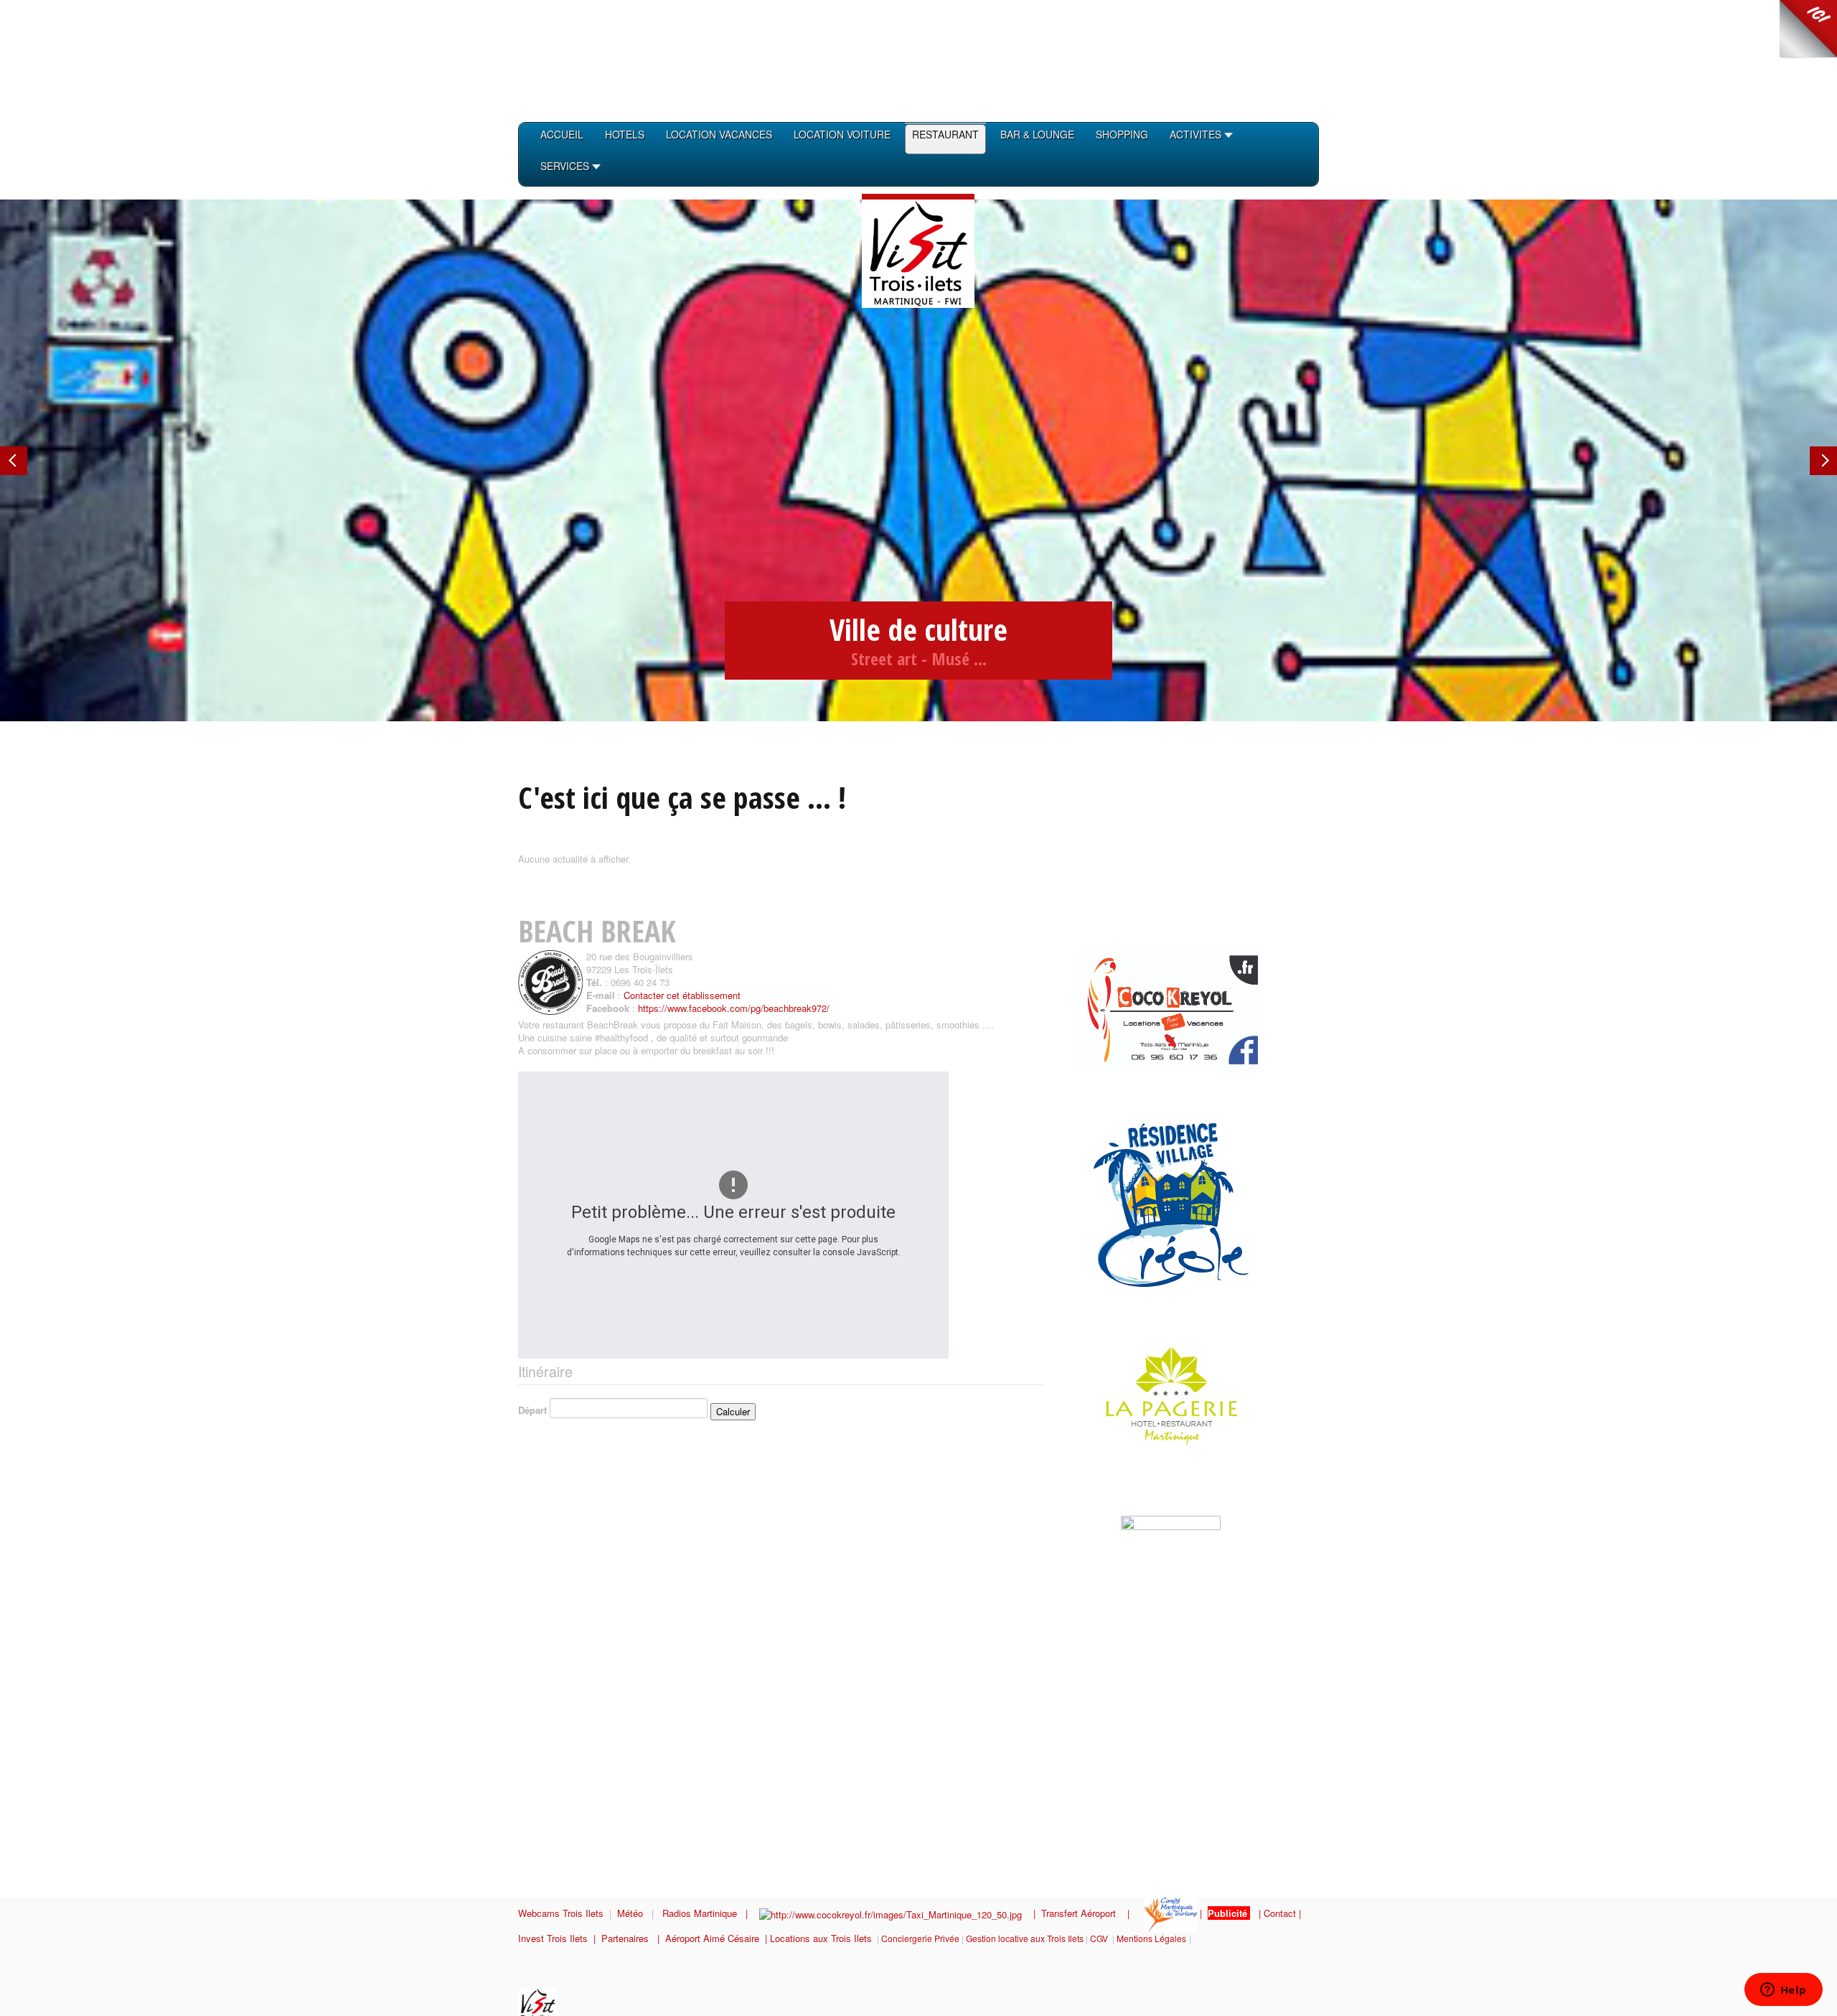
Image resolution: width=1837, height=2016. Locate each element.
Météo (631, 1913)
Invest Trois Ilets (556, 1938)
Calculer (733, 1411)
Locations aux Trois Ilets (821, 1938)
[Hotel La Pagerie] (1155, 1394)
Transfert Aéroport (1084, 1913)
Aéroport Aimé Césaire (712, 1938)
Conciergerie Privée (920, 1938)
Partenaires (629, 1938)
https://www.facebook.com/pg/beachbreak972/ (734, 1008)
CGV (1099, 1938)
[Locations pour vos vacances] (1171, 1008)
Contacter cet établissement (682, 995)
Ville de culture (918, 629)
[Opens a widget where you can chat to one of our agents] (1783, 1991)
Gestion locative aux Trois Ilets (1025, 1938)
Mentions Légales (1151, 1938)
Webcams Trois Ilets (561, 1913)
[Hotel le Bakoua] (1091, 1496)
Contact (1280, 1913)
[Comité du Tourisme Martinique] (1170, 1913)
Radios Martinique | (711, 1913)
